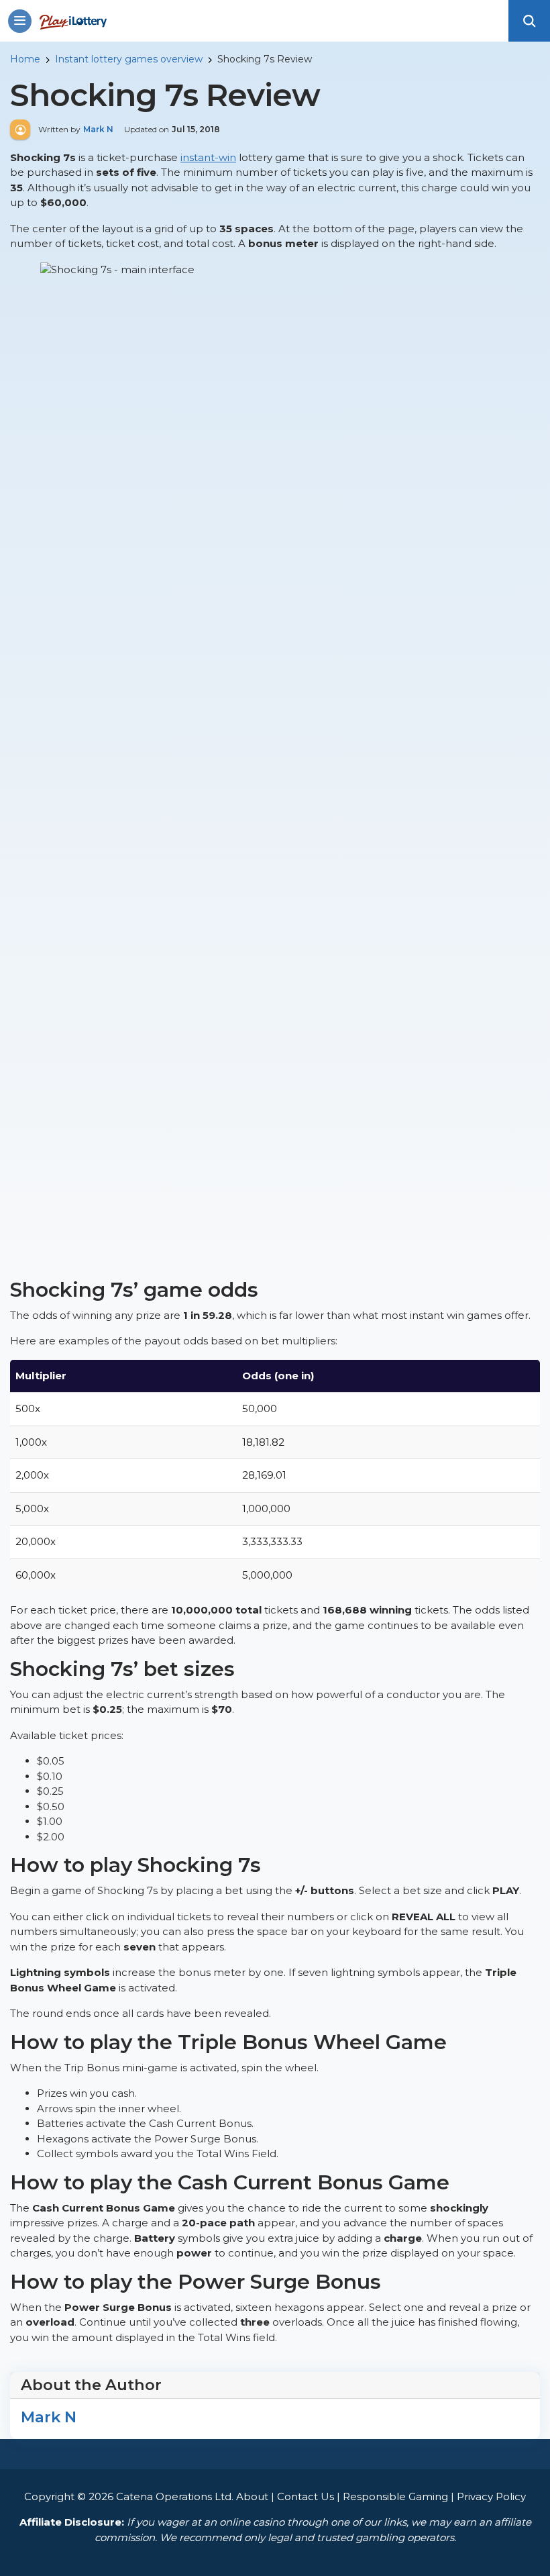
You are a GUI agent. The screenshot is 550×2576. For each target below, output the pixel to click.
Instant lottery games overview (129, 59)
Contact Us (306, 2496)
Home (25, 59)
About (252, 2496)
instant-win (208, 157)
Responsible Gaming (395, 2496)
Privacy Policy (491, 2496)
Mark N (49, 2417)
